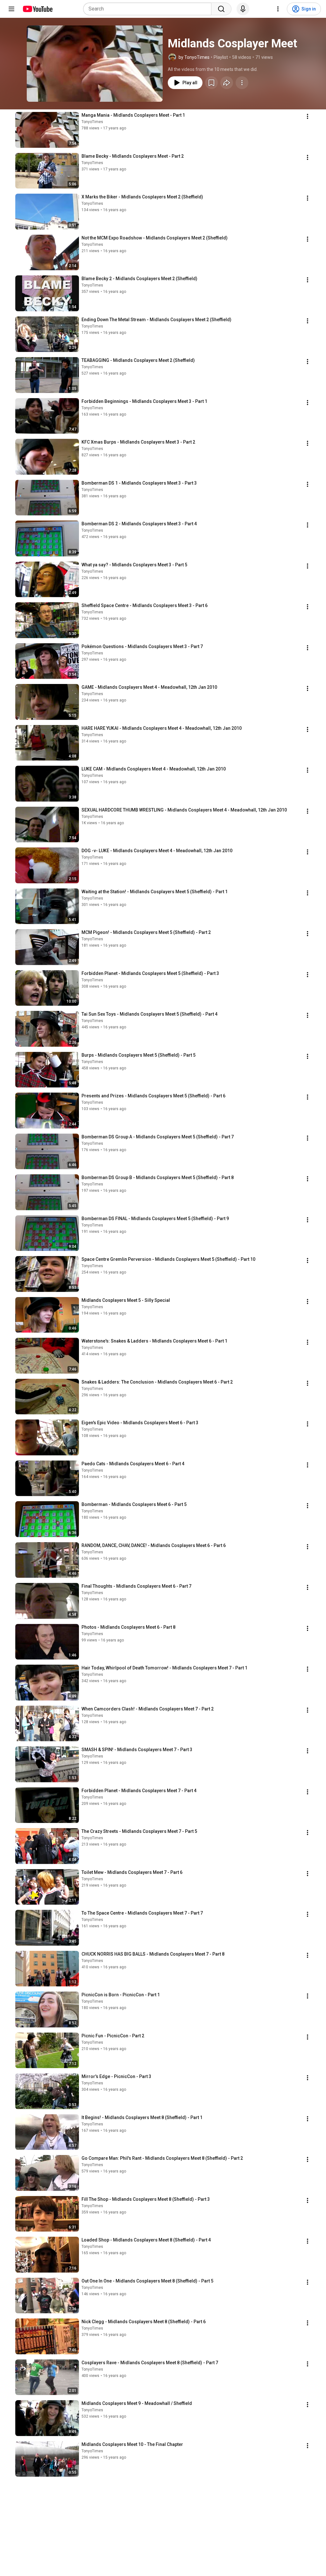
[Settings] (278, 9)
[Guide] (11, 9)
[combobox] (149, 9)
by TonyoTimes (194, 57)
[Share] (227, 83)
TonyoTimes (92, 122)
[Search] (221, 9)
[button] (95, 64)
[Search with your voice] (243, 9)
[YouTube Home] (37, 9)
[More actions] (242, 83)
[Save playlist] (211, 83)
